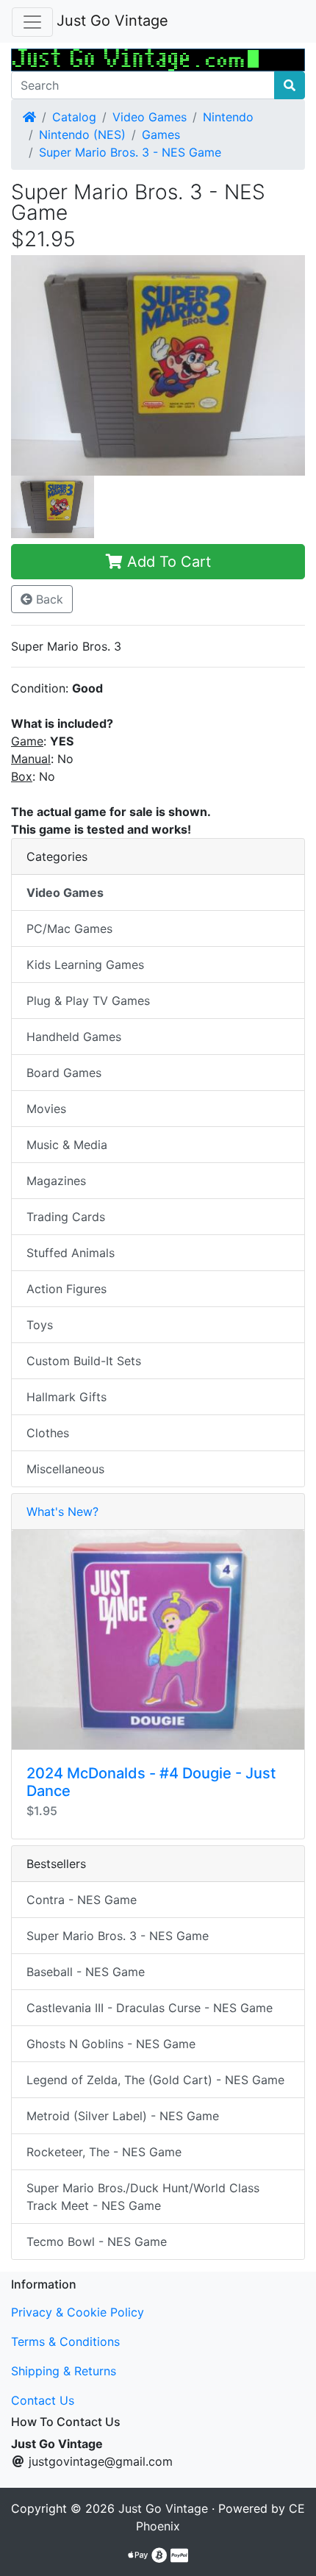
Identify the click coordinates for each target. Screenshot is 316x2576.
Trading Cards (66, 1217)
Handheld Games (74, 1037)
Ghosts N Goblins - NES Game (111, 2044)
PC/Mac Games (69, 929)
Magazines (56, 1181)
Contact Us (43, 2400)
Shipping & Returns (64, 2371)
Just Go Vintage (112, 21)
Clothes (48, 1433)
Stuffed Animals (71, 1253)
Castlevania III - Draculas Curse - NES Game (150, 2008)
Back (48, 599)
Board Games (64, 1073)
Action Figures (67, 1289)
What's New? (62, 1511)
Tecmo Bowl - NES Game (97, 2242)
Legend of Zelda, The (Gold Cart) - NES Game (155, 2080)
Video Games (150, 117)
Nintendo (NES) (82, 135)
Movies (46, 1109)
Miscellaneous (65, 1469)
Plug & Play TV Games (88, 1001)
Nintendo (228, 117)
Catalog (74, 117)
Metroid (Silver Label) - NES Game (123, 2116)
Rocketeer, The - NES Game (104, 2152)
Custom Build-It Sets (84, 1361)
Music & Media (67, 1145)
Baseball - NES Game (86, 1972)
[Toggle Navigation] (32, 22)
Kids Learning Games (85, 965)
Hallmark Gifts (67, 1397)
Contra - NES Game (82, 1900)
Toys (40, 1325)
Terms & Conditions (65, 2341)
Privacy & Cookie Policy (78, 2312)
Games (161, 135)
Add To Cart (167, 562)
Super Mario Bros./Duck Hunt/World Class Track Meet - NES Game (143, 2197)
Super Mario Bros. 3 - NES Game (130, 152)
